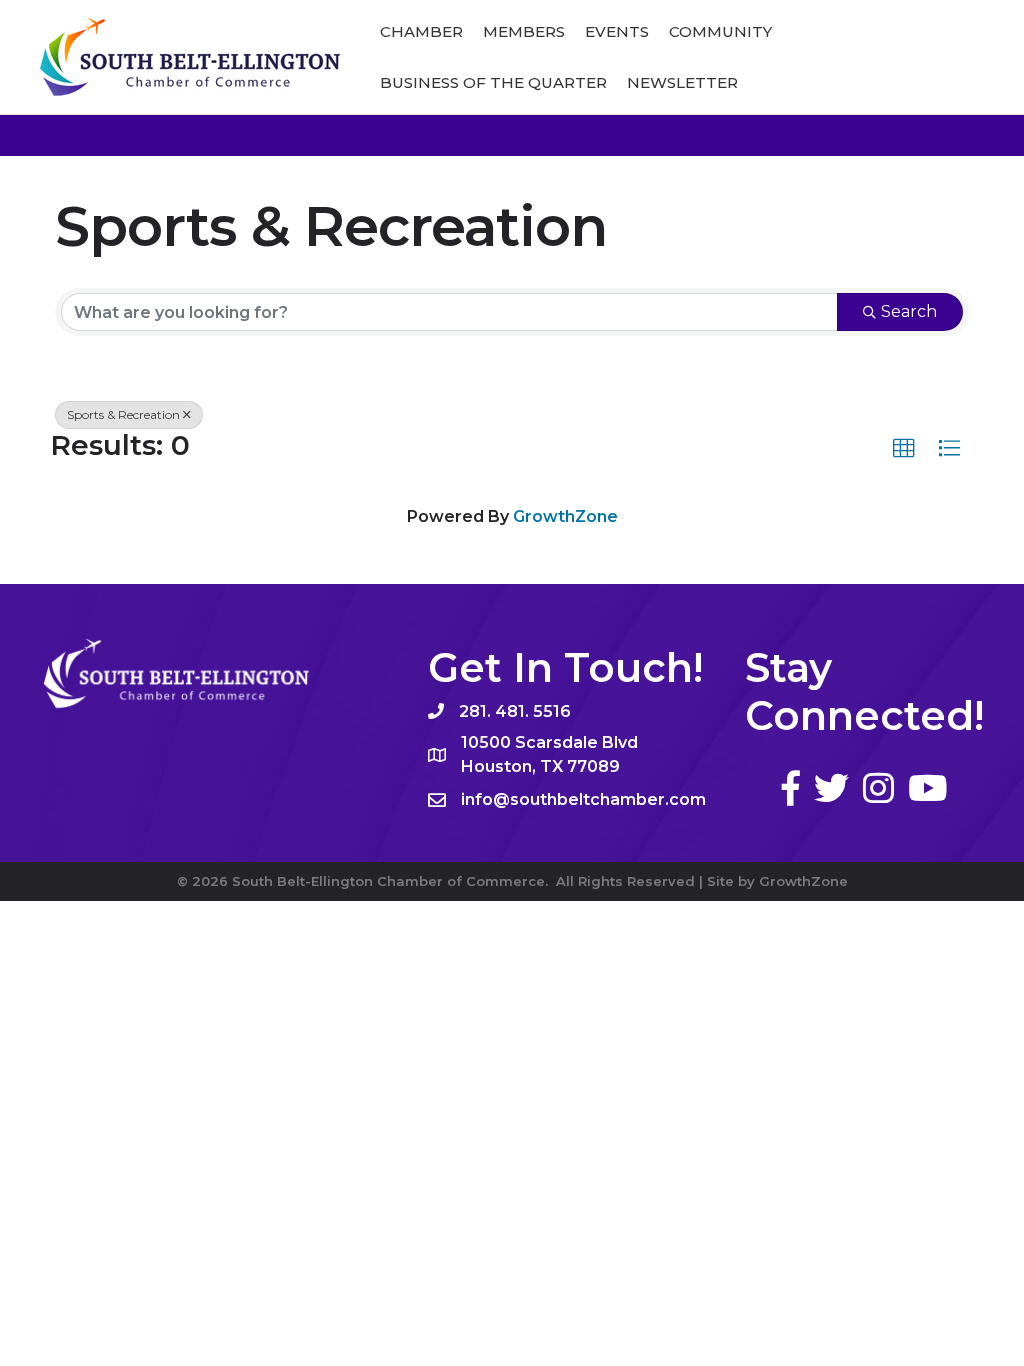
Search (909, 311)
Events (617, 31)
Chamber (421, 31)
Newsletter (682, 82)
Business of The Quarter (493, 82)
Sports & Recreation (123, 414)
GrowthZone (565, 516)
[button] (904, 449)
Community (720, 31)
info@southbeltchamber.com (583, 799)
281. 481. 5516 (515, 711)
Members (524, 31)
